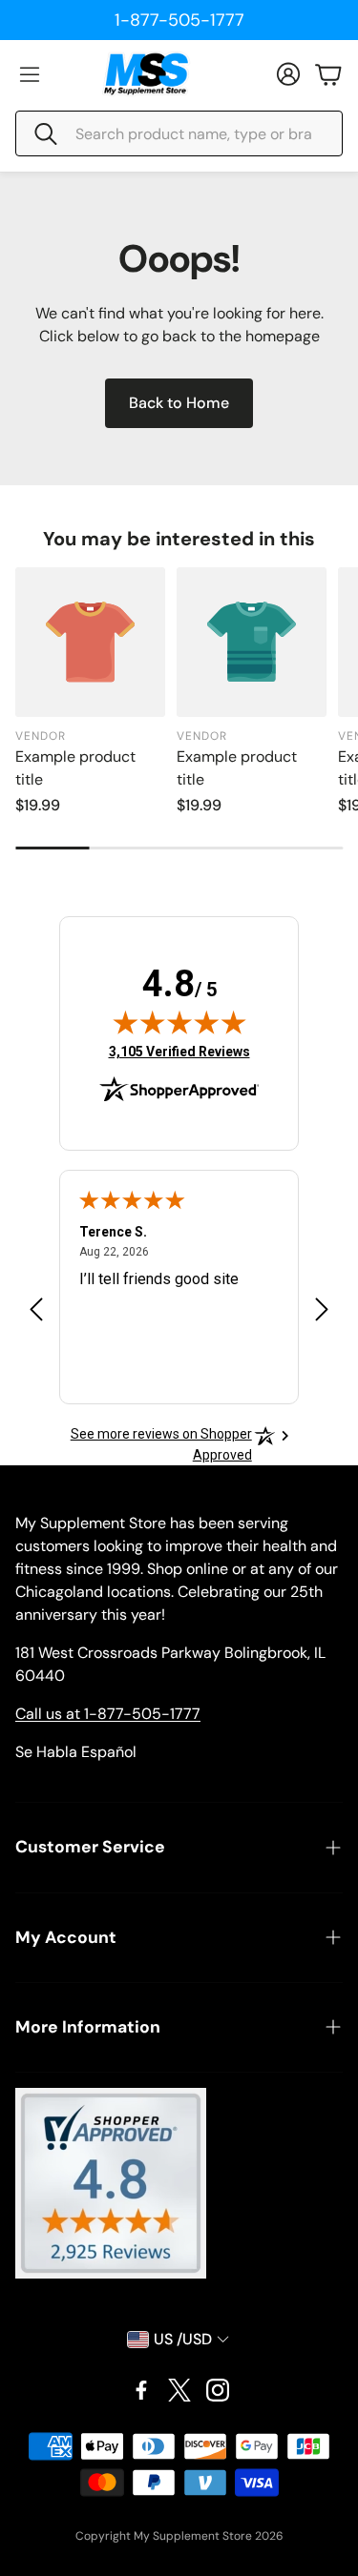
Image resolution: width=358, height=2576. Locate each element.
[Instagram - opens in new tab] (218, 2390)
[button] (179, 133)
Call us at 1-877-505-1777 (108, 1714)
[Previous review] (36, 1309)
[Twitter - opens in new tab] (179, 2390)
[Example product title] (90, 642)
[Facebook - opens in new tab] (141, 2390)
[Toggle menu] (30, 74)
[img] (179, 1022)
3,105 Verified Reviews (179, 1051)
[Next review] (322, 1309)
